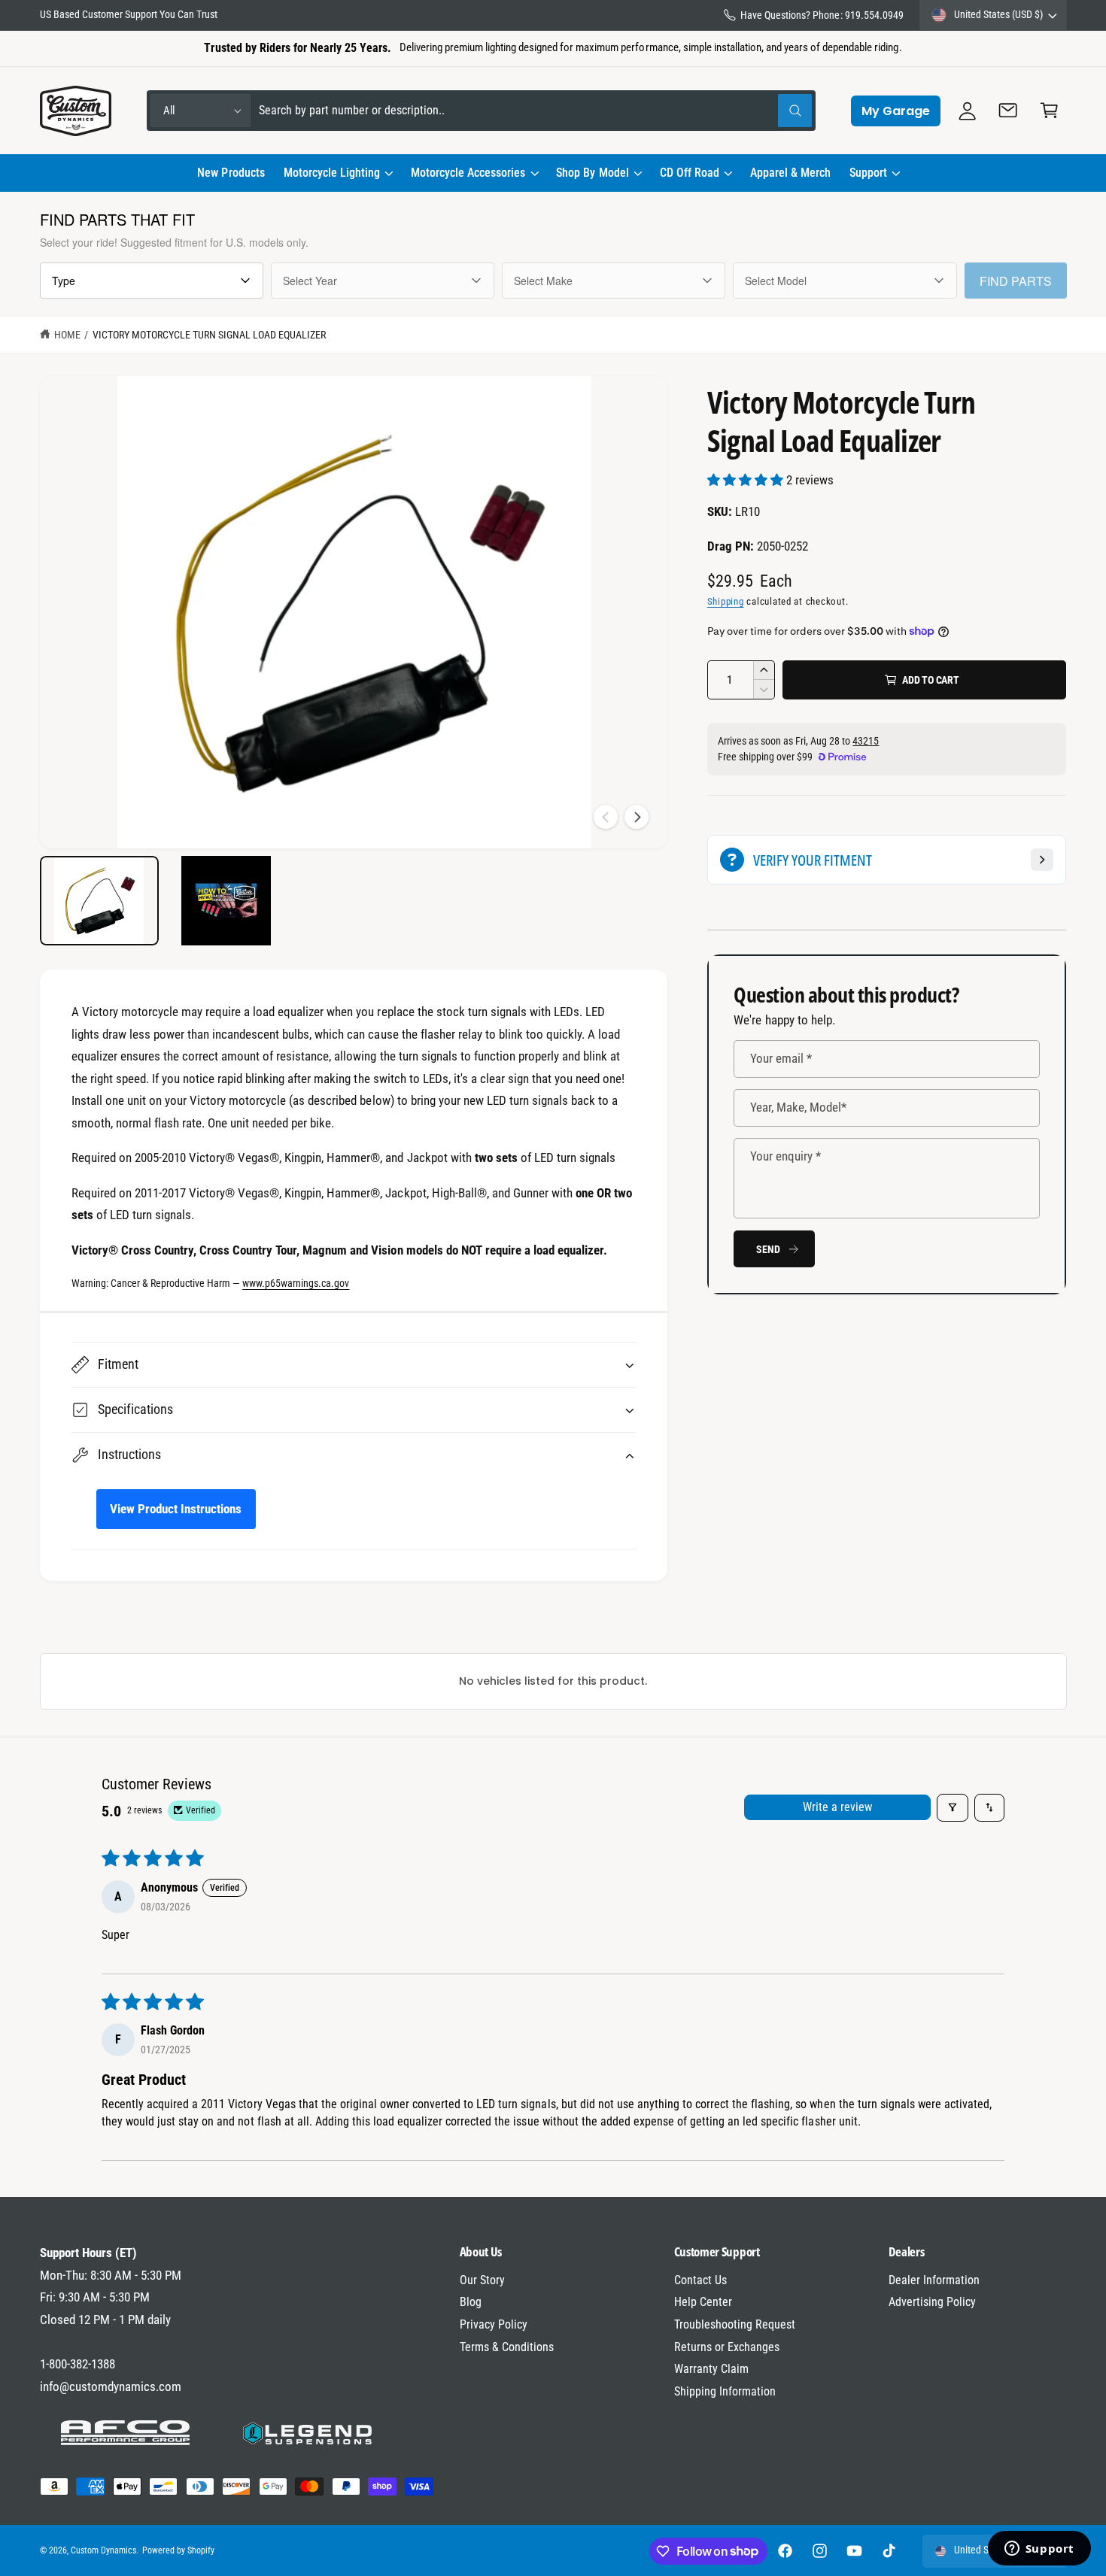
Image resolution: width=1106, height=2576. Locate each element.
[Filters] (953, 1807)
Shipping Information (725, 2391)
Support (868, 173)
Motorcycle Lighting (332, 173)
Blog (471, 2302)
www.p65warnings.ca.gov (296, 1283)
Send (768, 1249)
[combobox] (535, 111)
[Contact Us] (1009, 111)
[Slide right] (637, 817)
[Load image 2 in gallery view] (227, 901)
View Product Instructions (176, 1509)
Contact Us (700, 2280)
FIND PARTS (1016, 281)
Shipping (726, 601)
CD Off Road (690, 173)
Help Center (703, 2302)
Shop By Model (592, 173)
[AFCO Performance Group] (126, 2433)
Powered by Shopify (178, 2550)
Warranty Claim (711, 2369)
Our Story (482, 2280)
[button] (337, 173)
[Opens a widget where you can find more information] (1039, 2550)
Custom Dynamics (103, 2550)
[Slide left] (606, 817)
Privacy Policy (494, 2324)
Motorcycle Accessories (468, 173)
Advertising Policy (932, 2302)
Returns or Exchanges (727, 2347)
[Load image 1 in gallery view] (100, 901)
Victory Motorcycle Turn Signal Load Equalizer (210, 335)
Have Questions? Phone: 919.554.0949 (822, 15)
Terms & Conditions (507, 2347)
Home (67, 335)
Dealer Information (934, 2280)
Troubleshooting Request (735, 2324)
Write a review (837, 1807)
